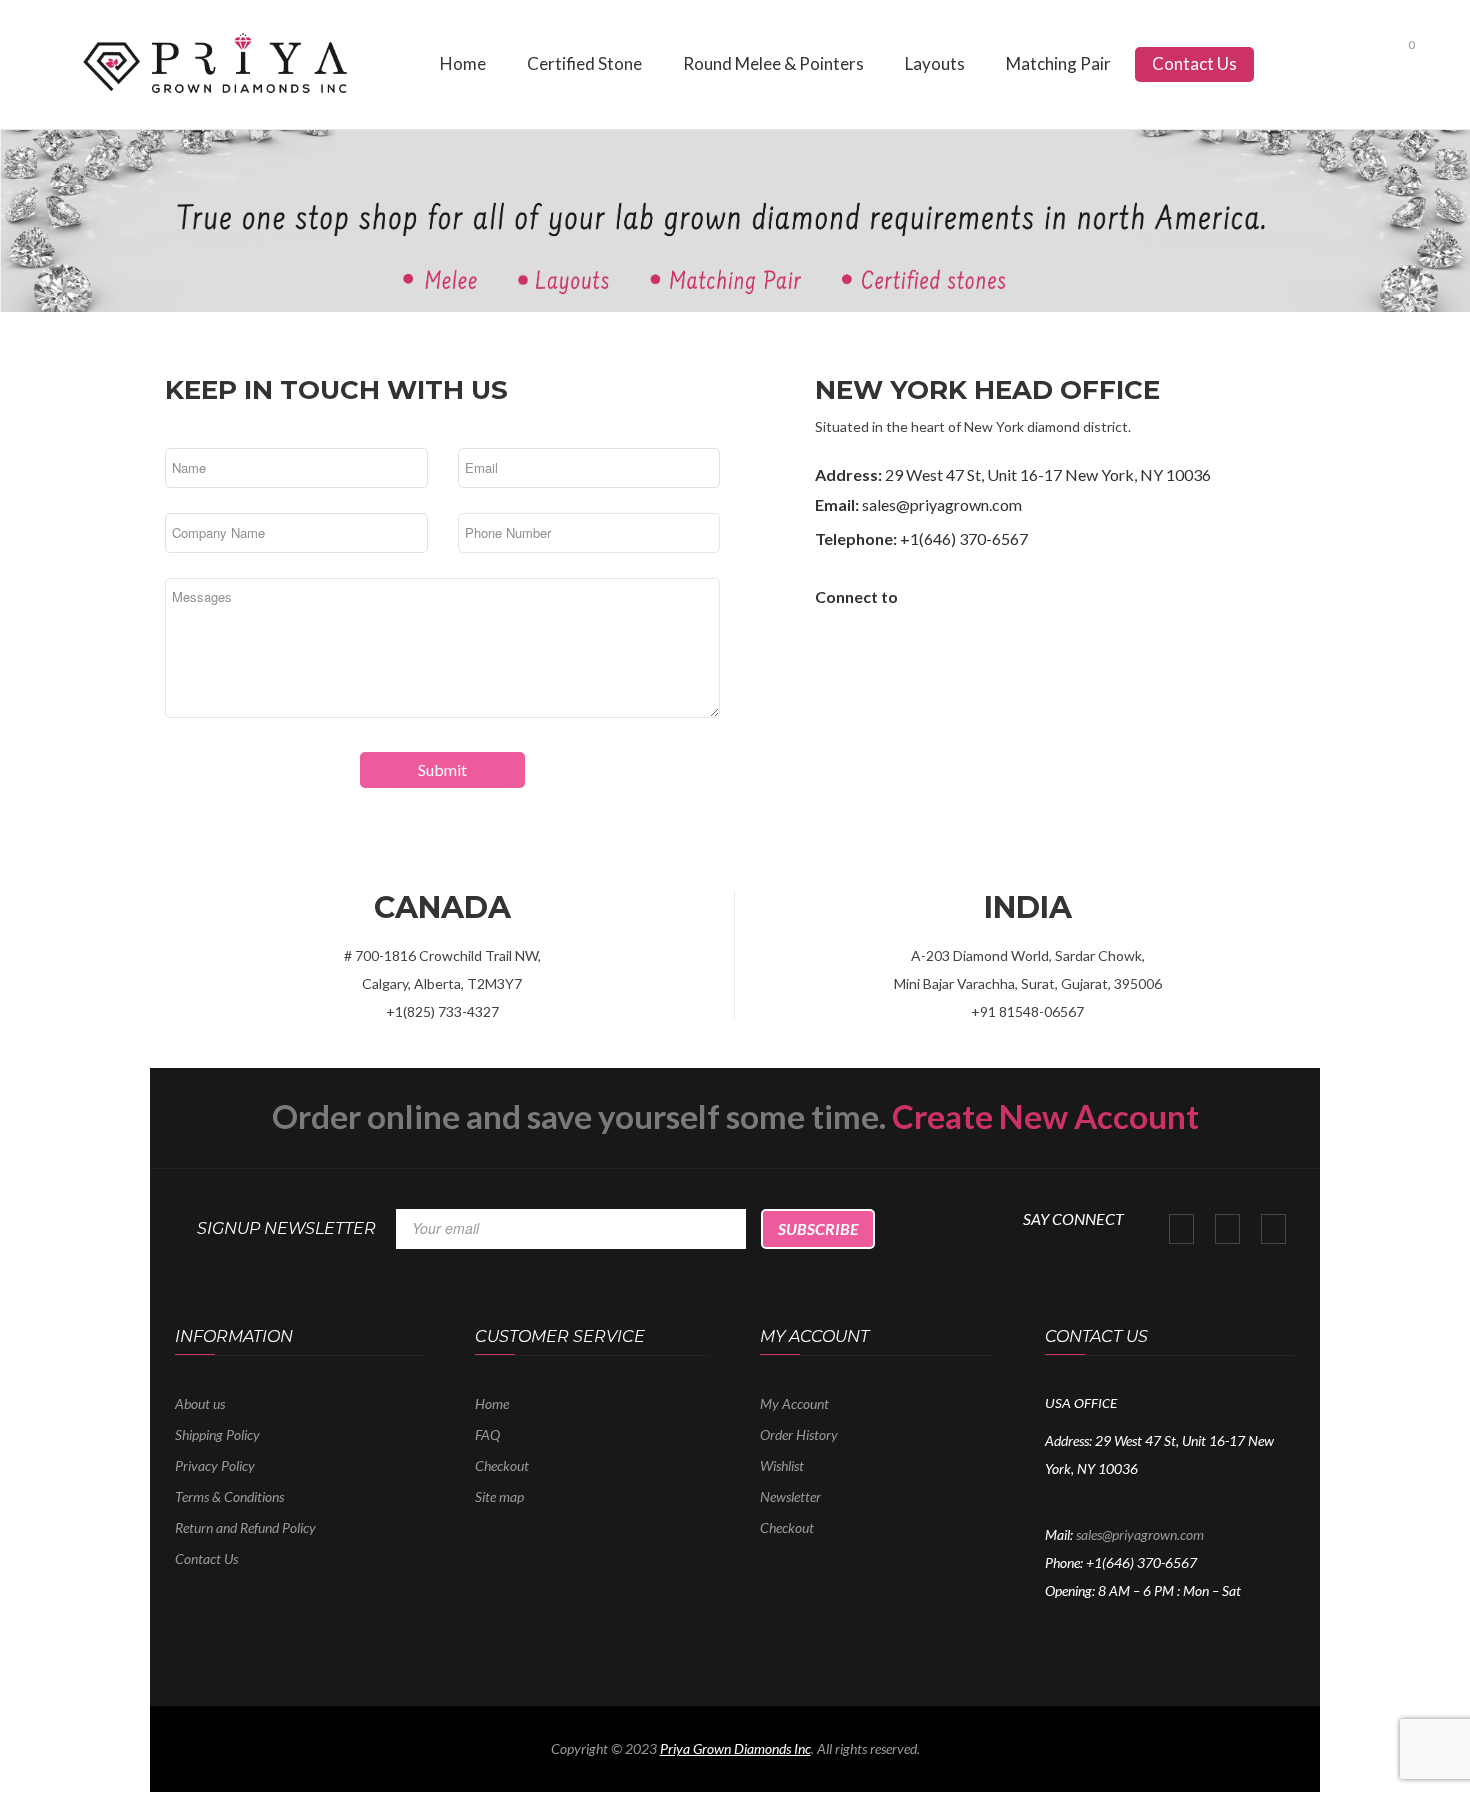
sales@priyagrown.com (1140, 1534)
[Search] (1362, 59)
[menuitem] (463, 64)
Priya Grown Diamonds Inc (735, 1748)
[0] (1394, 62)
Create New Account (1045, 1116)
